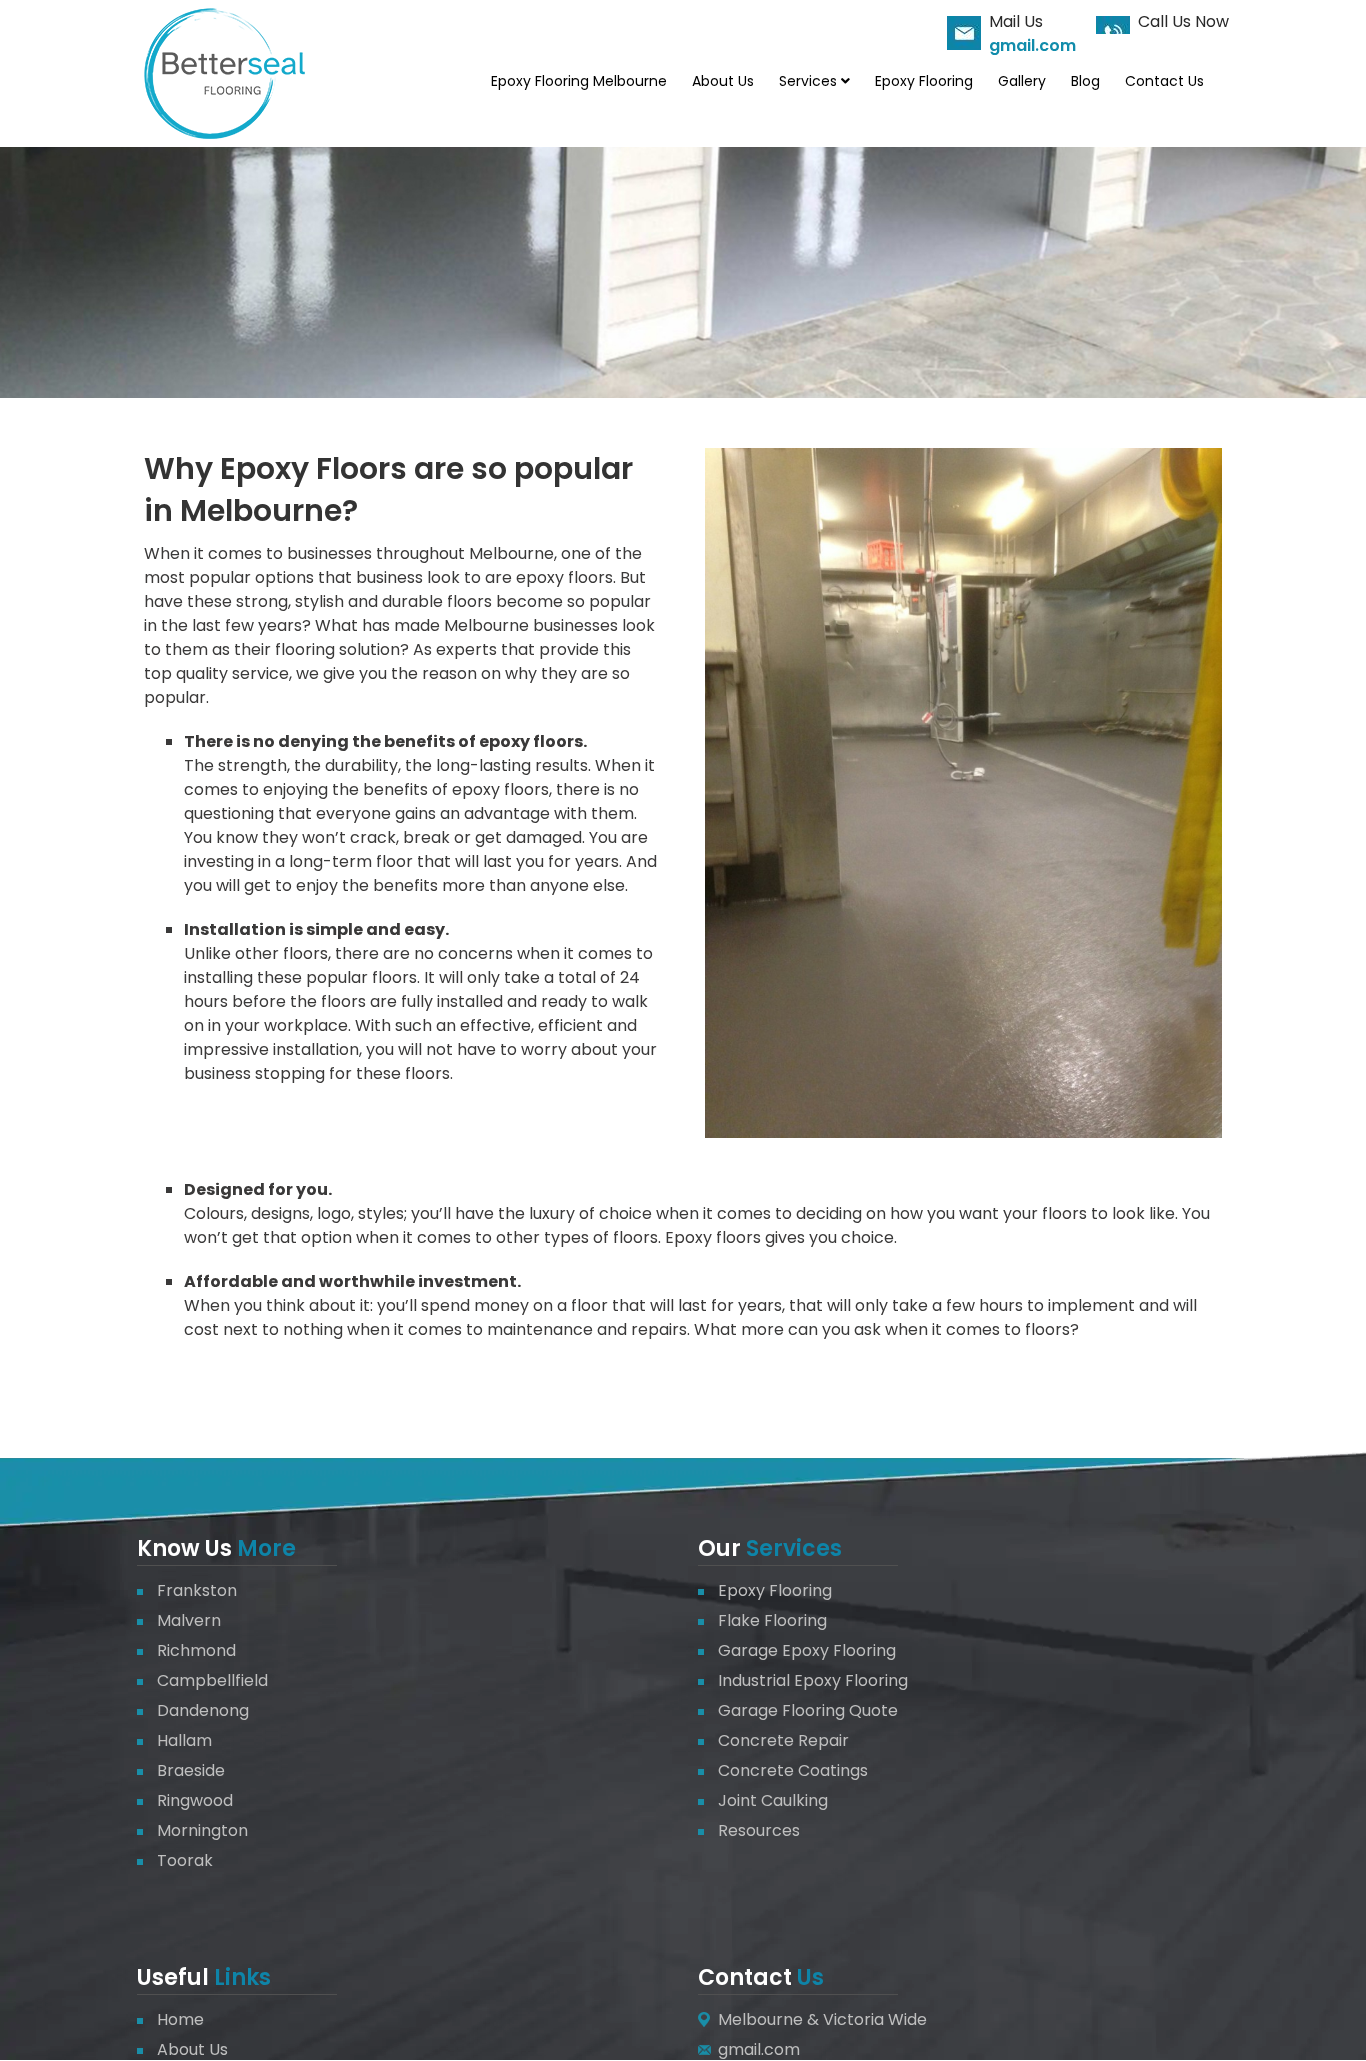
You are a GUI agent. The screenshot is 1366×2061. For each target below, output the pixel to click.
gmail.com (1032, 45)
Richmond (196, 1650)
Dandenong (203, 1710)
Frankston (197, 1590)
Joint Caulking (773, 1800)
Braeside (191, 1770)
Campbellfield (212, 1680)
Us (808, 1977)
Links (240, 1977)
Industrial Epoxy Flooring (813, 1680)
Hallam (184, 1740)
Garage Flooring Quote (808, 1710)
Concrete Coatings (793, 1770)
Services (794, 1548)
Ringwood (195, 1800)
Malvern (189, 1620)
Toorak (185, 1860)
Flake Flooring (772, 1620)
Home (180, 2019)
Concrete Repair (783, 1740)
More (264, 1548)
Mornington (202, 1830)
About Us (192, 2049)
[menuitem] (579, 81)
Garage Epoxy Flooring (807, 1650)
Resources (759, 1830)
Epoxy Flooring (775, 1590)
